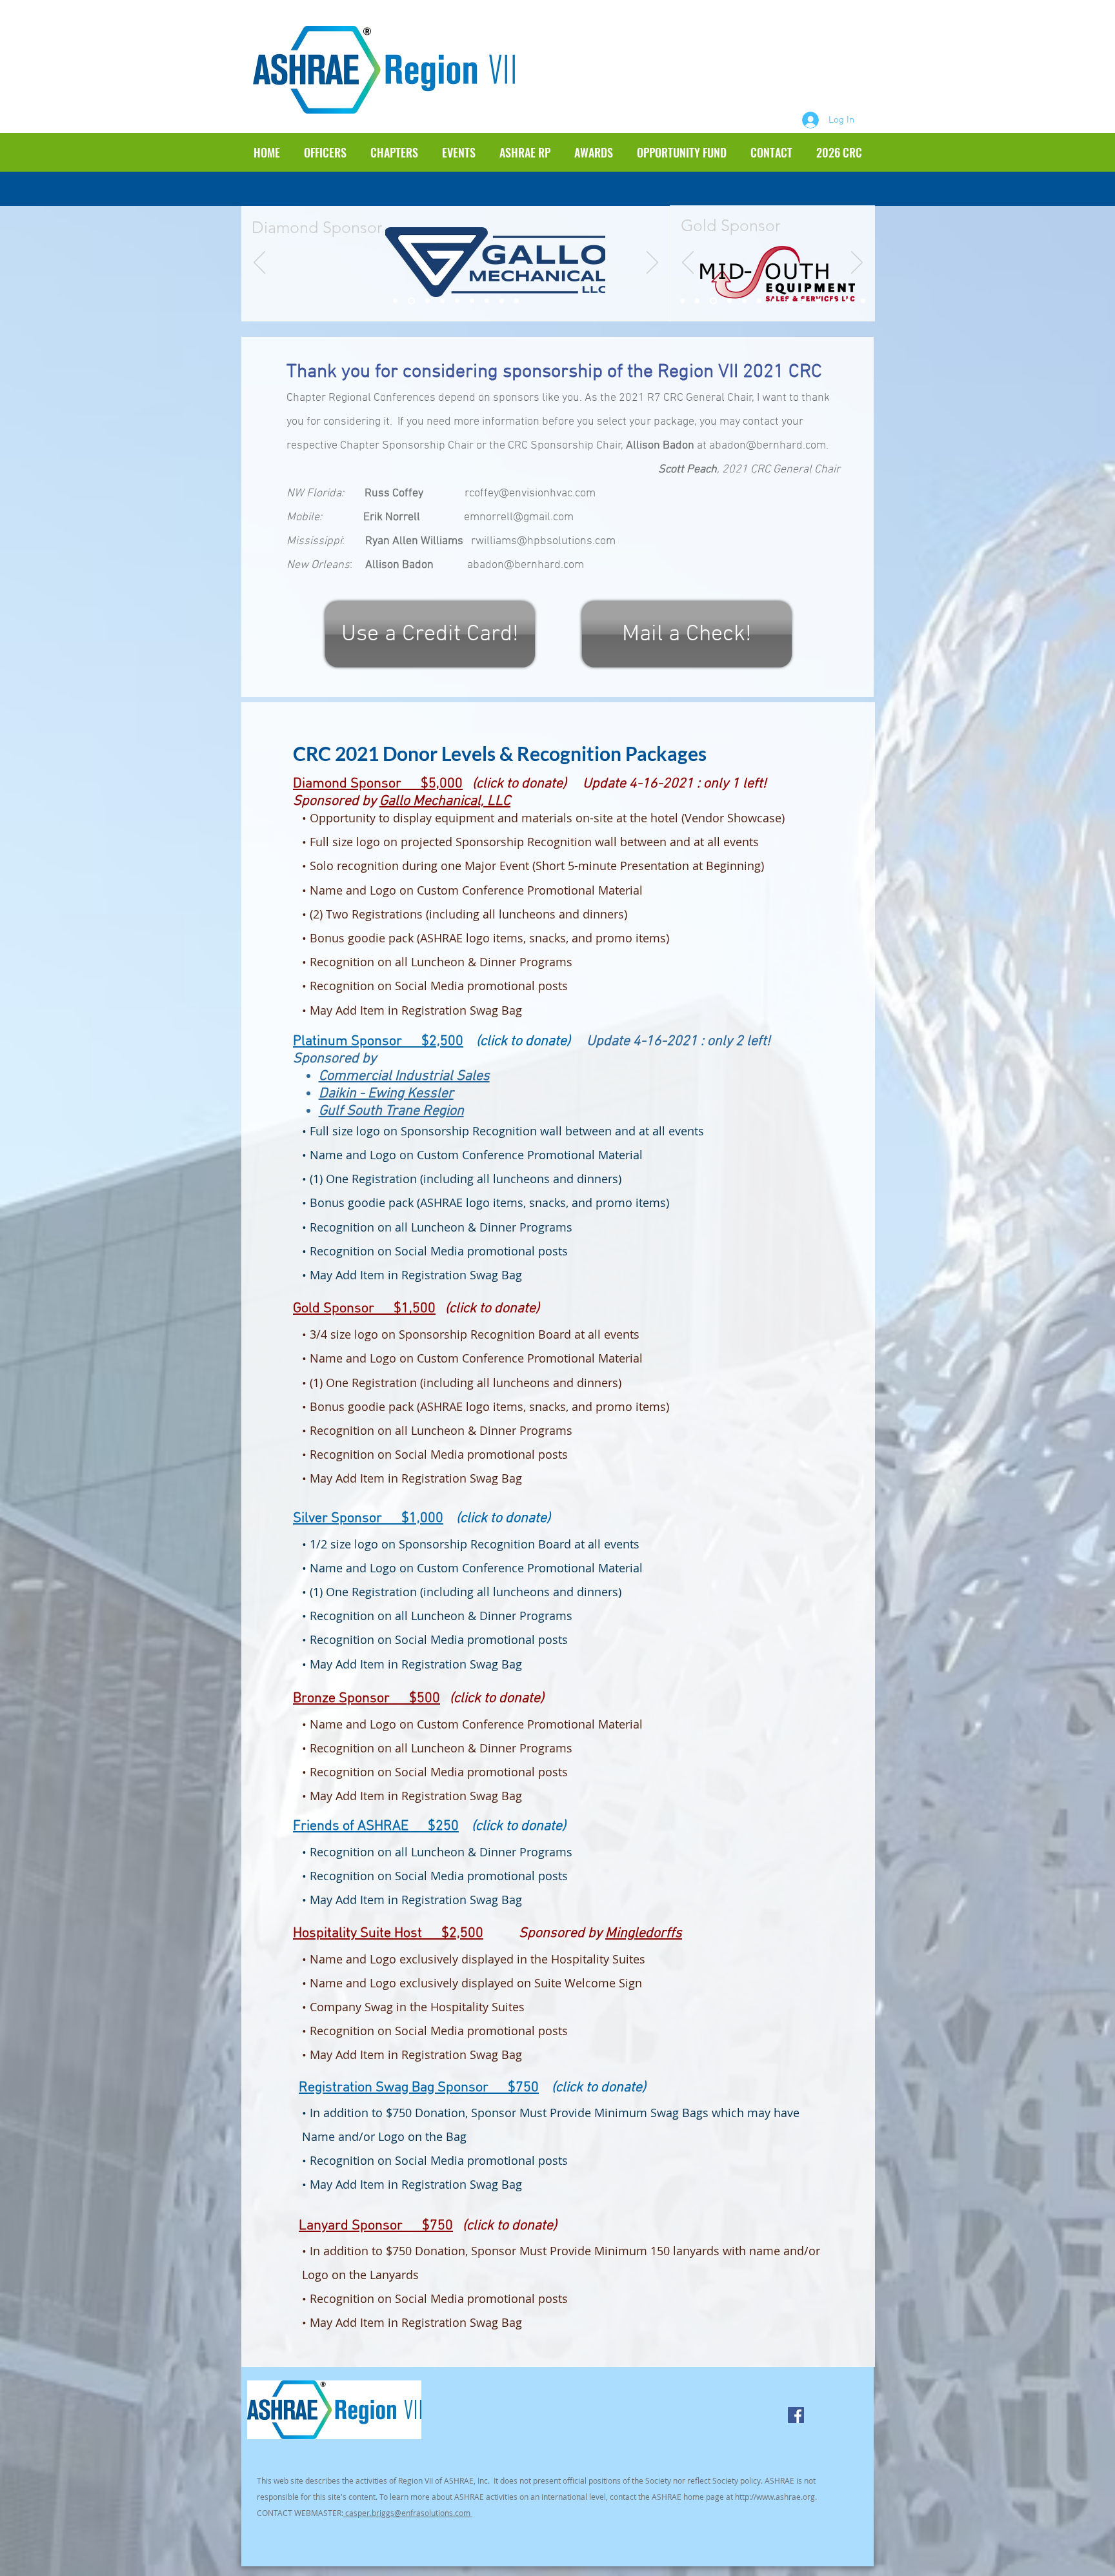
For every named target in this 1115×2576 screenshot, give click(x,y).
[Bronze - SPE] (819, 301)
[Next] (652, 263)
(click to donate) (492, 1309)
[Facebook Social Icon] (796, 2415)
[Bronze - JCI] (833, 301)
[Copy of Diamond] (410, 301)
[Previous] (259, 263)
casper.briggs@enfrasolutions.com (408, 2513)
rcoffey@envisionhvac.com (530, 493)
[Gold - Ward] (744, 301)
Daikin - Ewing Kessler (386, 1094)
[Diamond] (395, 301)
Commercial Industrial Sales (404, 1076)
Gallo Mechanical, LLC (445, 801)
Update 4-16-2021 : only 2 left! (672, 1041)
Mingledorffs (644, 1933)
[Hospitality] (517, 301)
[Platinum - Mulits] (472, 301)
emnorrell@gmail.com (519, 517)
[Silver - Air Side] (789, 301)
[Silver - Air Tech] (759, 301)
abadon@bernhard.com (768, 446)
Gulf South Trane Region (391, 1111)
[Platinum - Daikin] (442, 301)
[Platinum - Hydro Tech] (487, 301)
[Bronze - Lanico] (848, 301)
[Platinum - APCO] (457, 301)
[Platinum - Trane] (426, 301)
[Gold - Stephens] (728, 301)
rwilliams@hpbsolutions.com (543, 541)
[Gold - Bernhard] (697, 301)
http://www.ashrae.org (775, 2497)
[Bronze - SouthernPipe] (863, 301)
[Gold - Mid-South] (712, 301)
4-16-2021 (663, 784)
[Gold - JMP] (682, 301)
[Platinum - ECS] (502, 301)
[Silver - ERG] (774, 301)
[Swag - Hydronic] (804, 301)
